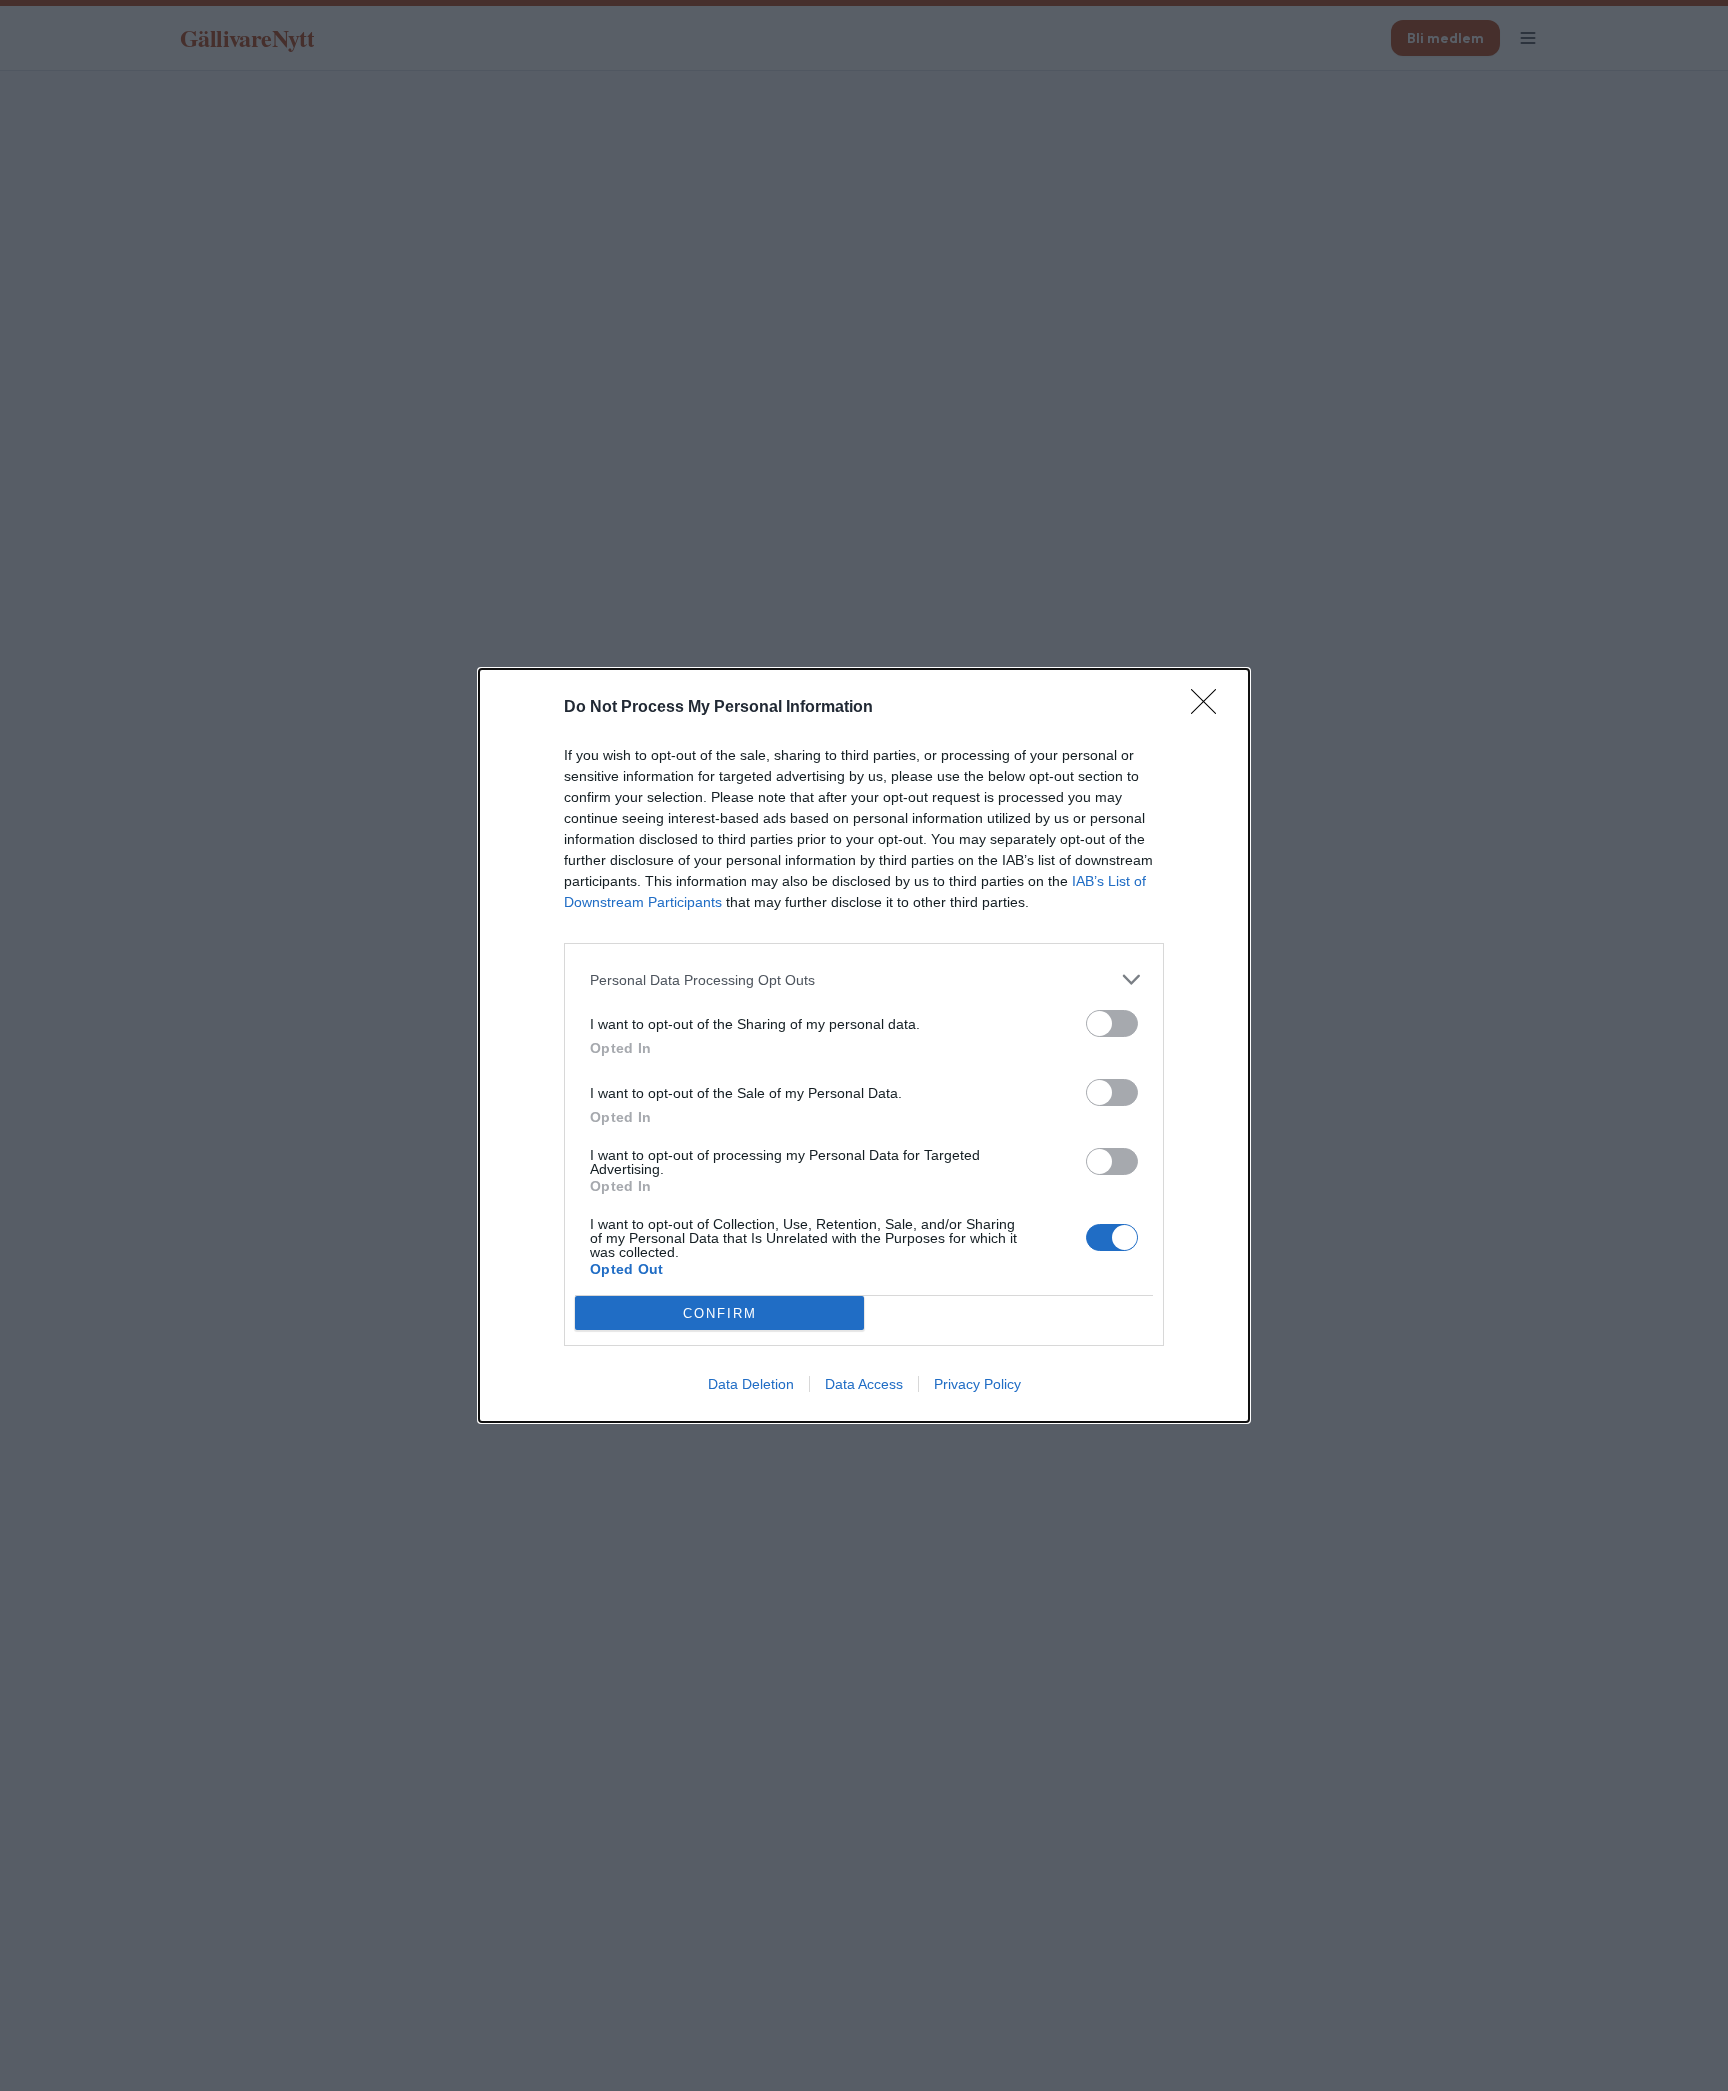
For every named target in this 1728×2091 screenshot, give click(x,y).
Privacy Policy (977, 1384)
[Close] (1210, 708)
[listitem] (864, 979)
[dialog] (864, 1045)
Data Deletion (751, 1384)
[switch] (1112, 1023)
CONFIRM (720, 1313)
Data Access (864, 1384)
